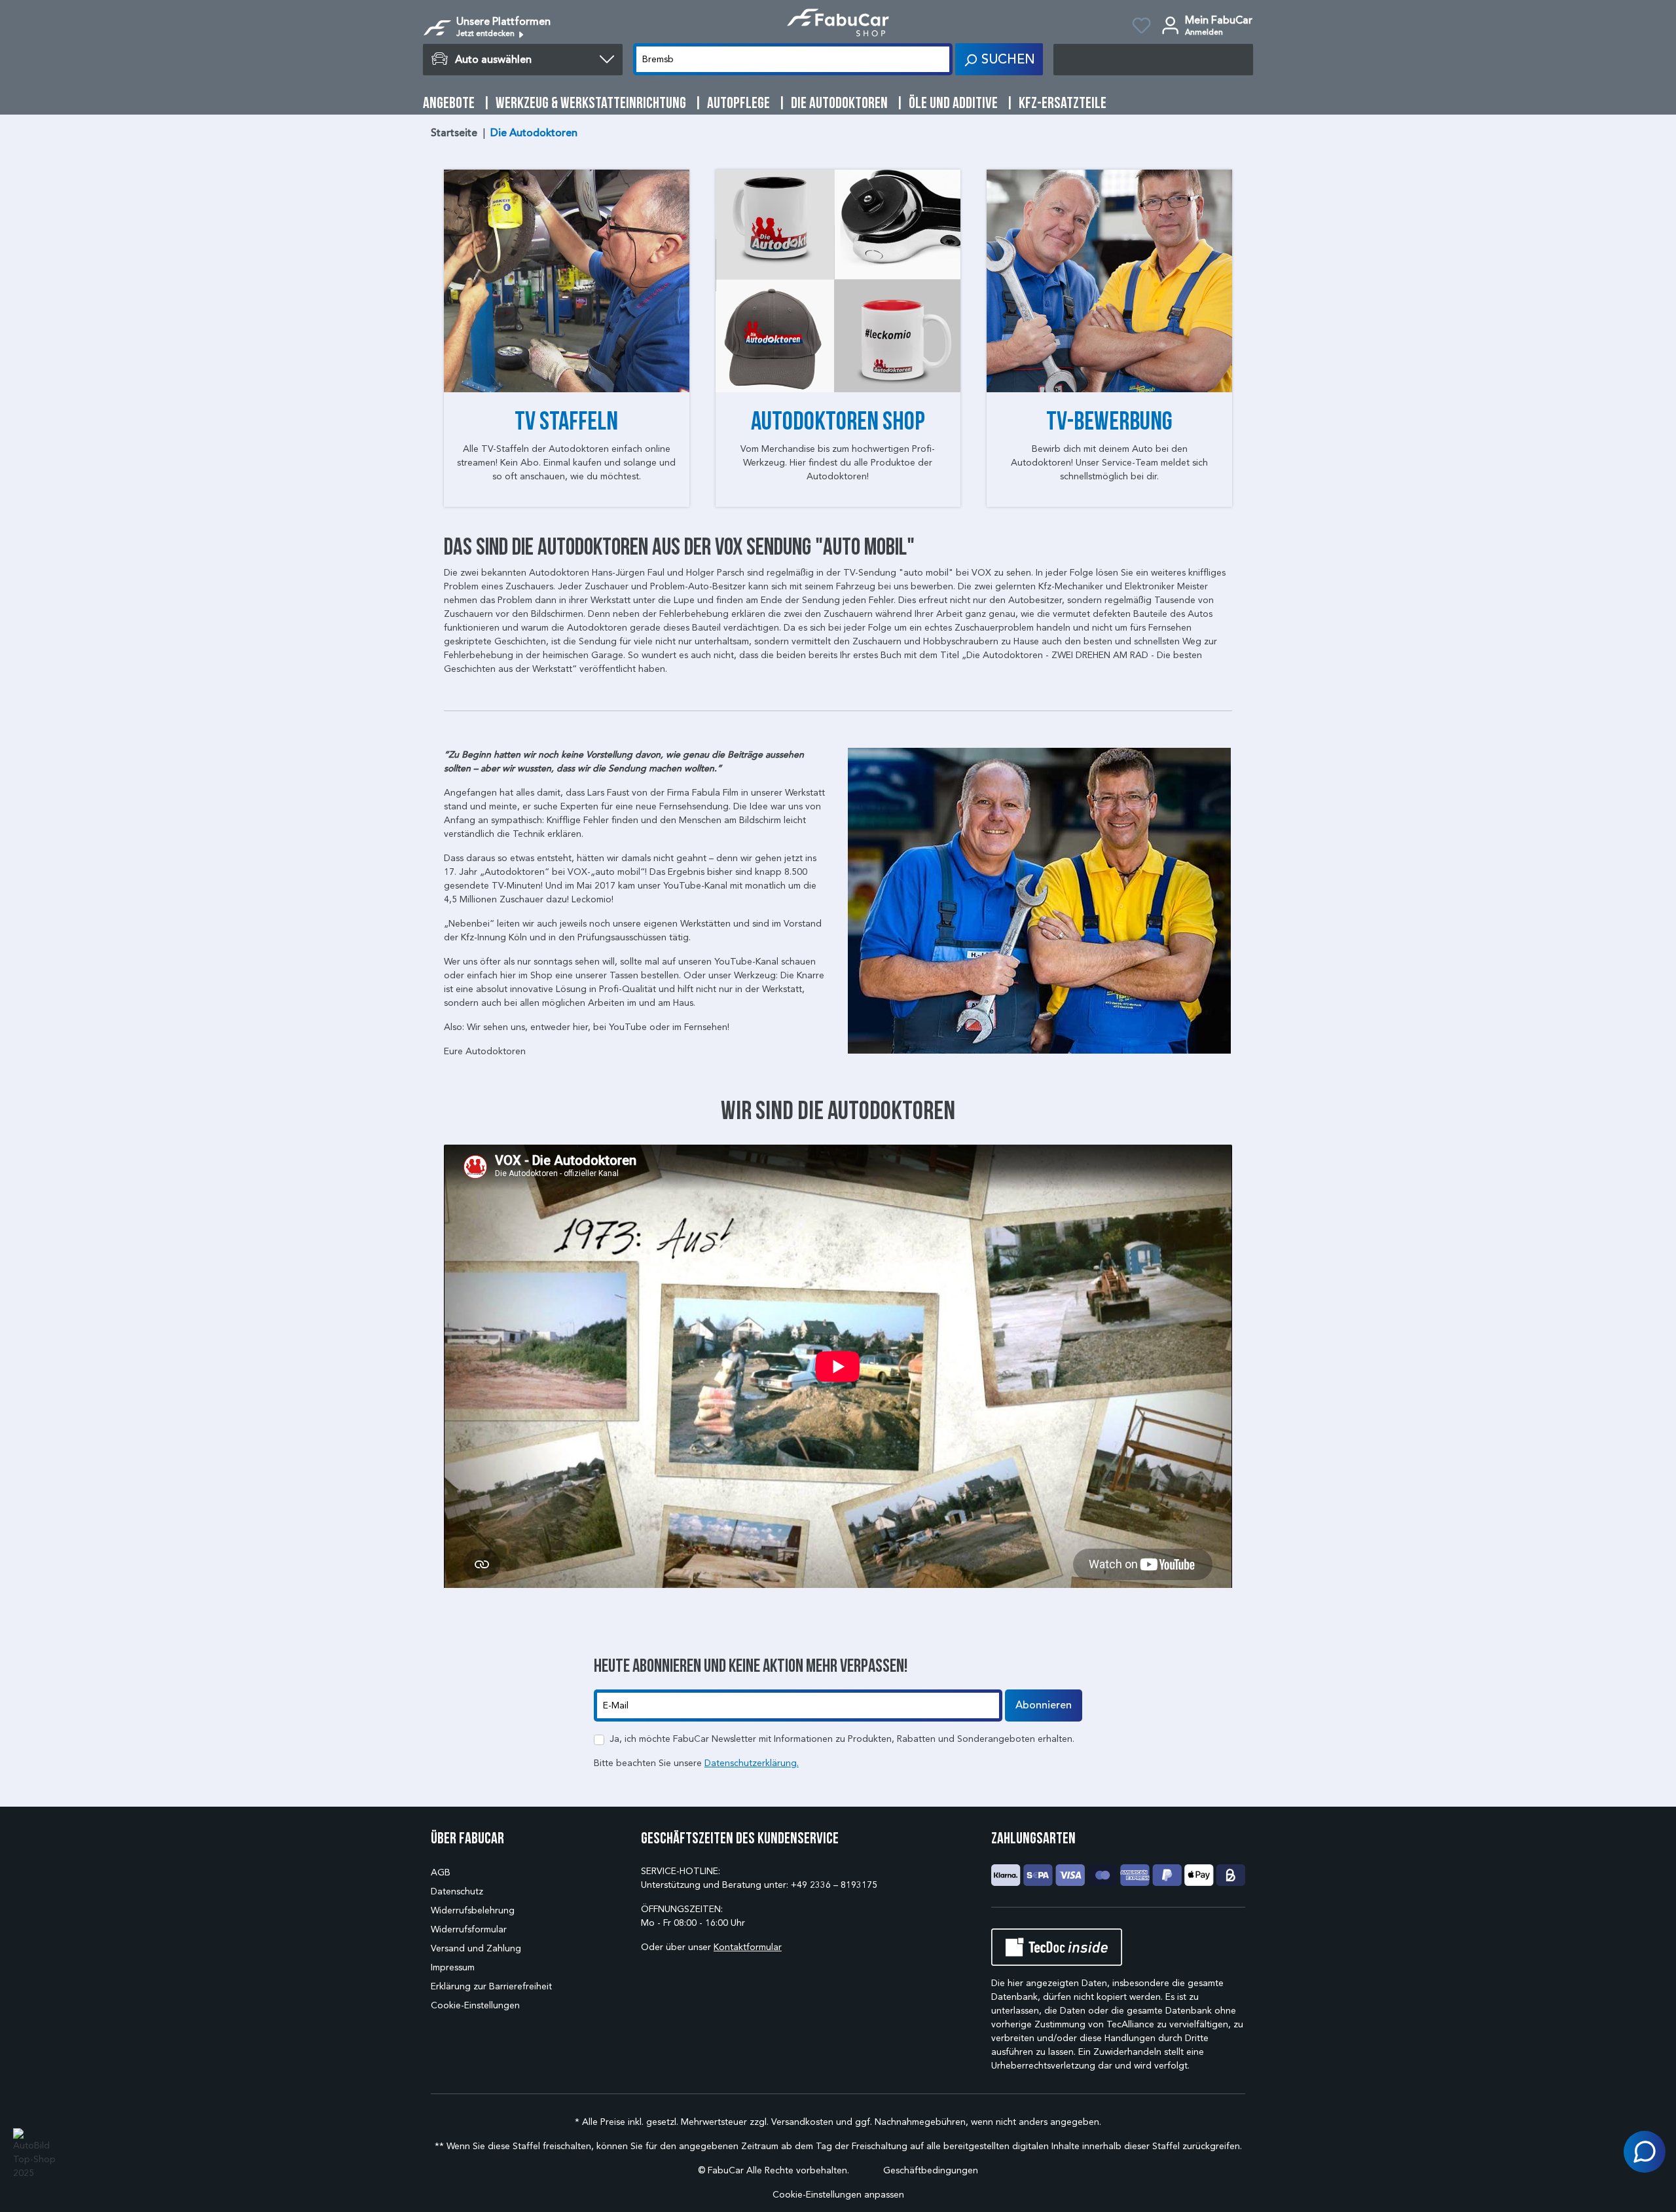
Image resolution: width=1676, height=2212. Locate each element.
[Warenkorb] (1153, 60)
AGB (441, 1872)
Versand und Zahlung (476, 1948)
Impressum (453, 1967)
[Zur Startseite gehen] (838, 23)
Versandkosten (802, 2122)
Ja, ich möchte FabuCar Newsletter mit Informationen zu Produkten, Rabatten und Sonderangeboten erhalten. (842, 1739)
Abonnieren (1044, 1705)
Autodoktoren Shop (838, 420)
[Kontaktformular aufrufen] (1645, 2152)
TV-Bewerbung (1109, 420)
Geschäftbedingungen (931, 2170)
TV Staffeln (566, 420)
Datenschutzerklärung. (752, 1763)
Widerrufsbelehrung (473, 1910)
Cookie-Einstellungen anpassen (838, 2195)
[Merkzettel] (1141, 28)
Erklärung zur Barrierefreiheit (491, 1986)
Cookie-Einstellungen (475, 2005)
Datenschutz (457, 1891)
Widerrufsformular (469, 1929)
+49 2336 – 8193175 (834, 1885)
